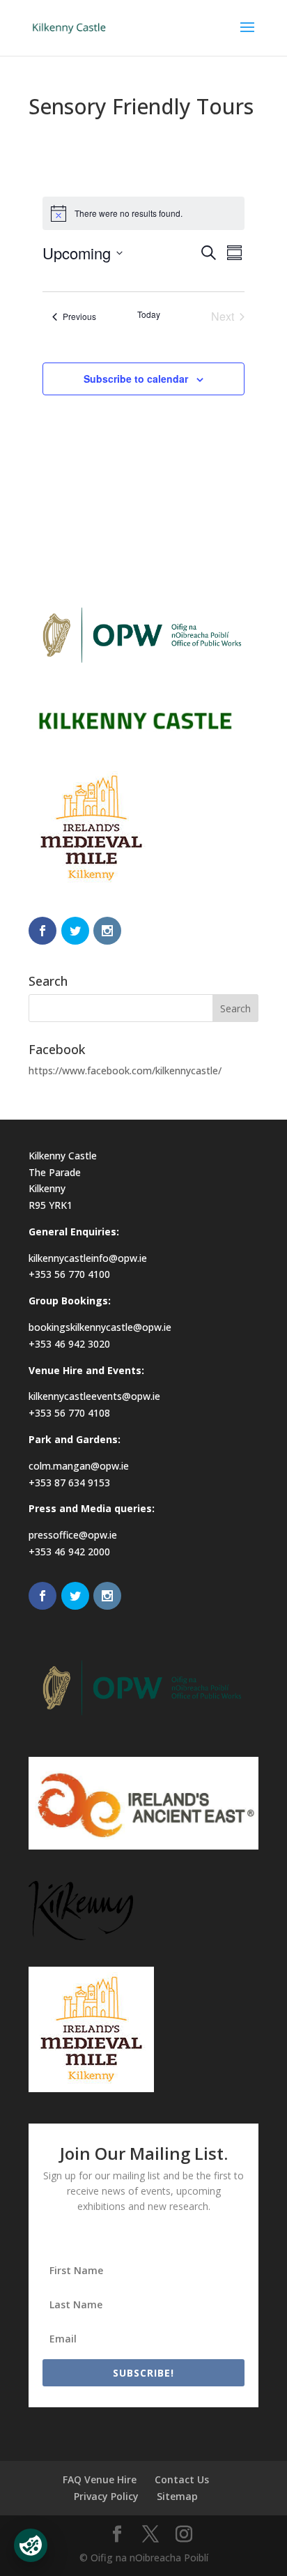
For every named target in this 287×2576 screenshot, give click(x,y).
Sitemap (177, 2496)
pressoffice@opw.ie (73, 1535)
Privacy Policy (106, 2496)
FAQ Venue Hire (100, 2479)
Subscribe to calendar (136, 379)
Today (149, 314)
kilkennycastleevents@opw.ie (94, 1396)
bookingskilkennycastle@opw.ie (100, 1327)
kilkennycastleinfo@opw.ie (88, 1258)
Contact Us (182, 2479)
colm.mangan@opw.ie (79, 1466)
